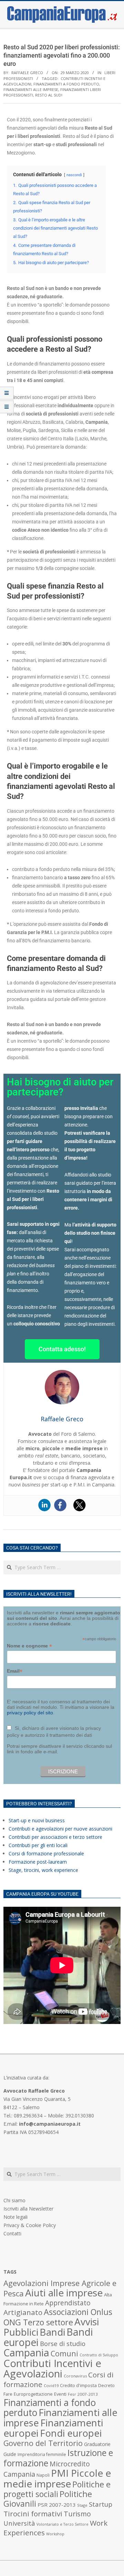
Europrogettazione (33, 2394)
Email (15, 1671)
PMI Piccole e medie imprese (57, 2478)
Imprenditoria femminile (42, 2454)
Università (19, 2523)
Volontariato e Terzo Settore (63, 2524)
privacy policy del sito (30, 1713)
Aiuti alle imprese (64, 2293)
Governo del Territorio (43, 2443)
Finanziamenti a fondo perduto (66, 84)
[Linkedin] (44, 1505)
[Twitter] (80, 1505)
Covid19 (51, 2385)
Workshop (55, 2534)
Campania (26, 2353)
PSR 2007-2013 (57, 2505)
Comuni (64, 2353)
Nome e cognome (29, 1646)
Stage (82, 2505)
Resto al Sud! (49, 95)
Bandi (52, 2332)
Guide (10, 2454)
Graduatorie (97, 2444)
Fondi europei (71, 2433)
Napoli (43, 2475)
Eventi (60, 2394)
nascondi (74, 175)
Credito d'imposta (78, 2385)
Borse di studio (63, 2343)
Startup (101, 2504)
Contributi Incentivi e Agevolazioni (52, 2368)
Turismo (77, 2514)
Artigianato (23, 2312)
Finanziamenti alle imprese (31, 89)
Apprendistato (68, 2303)
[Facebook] (60, 1505)
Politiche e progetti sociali (57, 2489)
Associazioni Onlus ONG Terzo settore (58, 2317)
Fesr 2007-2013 (83, 2394)
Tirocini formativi (33, 2514)
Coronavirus (75, 2376)
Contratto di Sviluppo (99, 2355)
